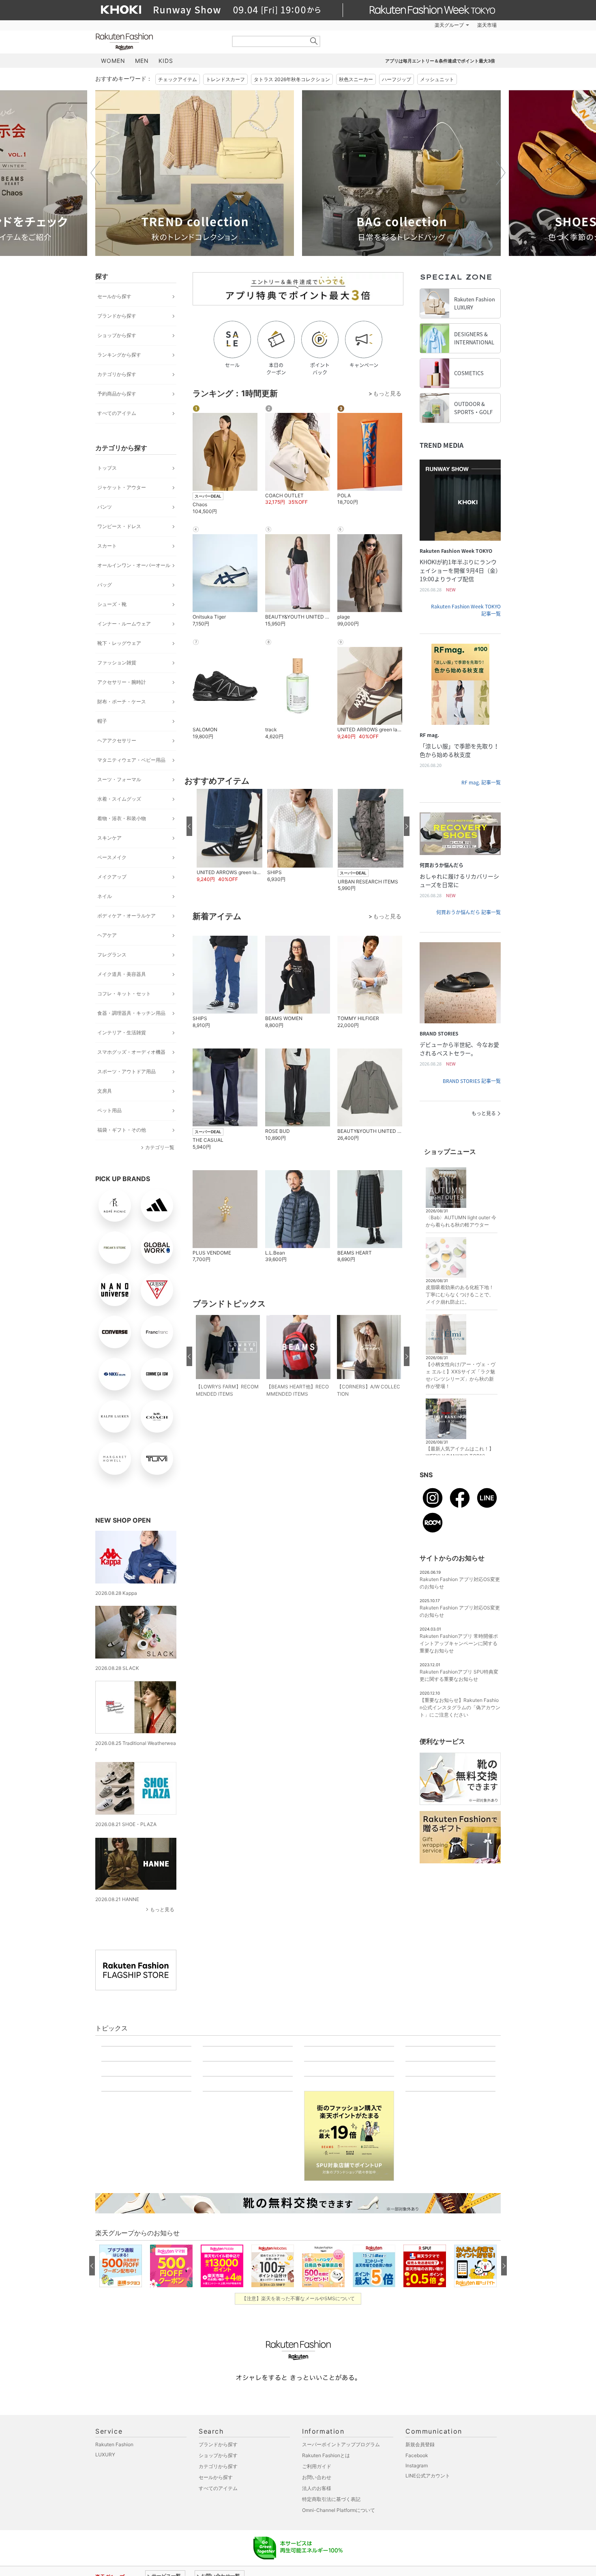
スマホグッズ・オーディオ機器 (131, 1052)
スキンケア (109, 838)
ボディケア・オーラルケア (126, 916)
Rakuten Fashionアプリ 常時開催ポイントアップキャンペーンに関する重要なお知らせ (459, 1643)
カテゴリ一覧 (160, 1147)
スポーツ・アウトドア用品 (126, 1071)
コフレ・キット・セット (124, 994)
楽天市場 (487, 25)
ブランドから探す (117, 316)
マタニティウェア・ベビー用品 (131, 760)
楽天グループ (449, 25)
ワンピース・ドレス (119, 526)
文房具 (105, 1091)
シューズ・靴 (112, 604)
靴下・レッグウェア (119, 643)
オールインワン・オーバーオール (134, 565)
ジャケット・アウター (122, 487)
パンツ (105, 507)
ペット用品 (109, 1110)
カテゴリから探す (117, 374)
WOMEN (113, 61)
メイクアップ (112, 877)
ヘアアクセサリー (117, 740)
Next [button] (501, 173)
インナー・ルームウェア (124, 624)
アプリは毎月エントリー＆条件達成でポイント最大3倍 (440, 61)
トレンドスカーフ (225, 79)
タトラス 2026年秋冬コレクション (292, 79)
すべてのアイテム (117, 413)
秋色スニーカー (356, 79)
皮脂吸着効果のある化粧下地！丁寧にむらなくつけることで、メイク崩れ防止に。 (460, 1294)
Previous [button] (95, 173)
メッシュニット (437, 79)
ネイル (105, 896)
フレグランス (112, 955)
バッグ (105, 585)
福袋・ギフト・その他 (122, 1130)
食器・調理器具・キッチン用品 (131, 1013)
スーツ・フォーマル (119, 779)
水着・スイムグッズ (119, 799)
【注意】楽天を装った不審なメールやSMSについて (298, 2566)
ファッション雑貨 (117, 663)
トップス (107, 468)
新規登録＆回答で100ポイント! (392, 25)
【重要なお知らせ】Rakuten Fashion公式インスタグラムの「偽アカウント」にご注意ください (460, 1707)
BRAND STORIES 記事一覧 (472, 1081)
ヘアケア (107, 935)
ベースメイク (112, 857)
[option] (195, 173)
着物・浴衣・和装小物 (122, 818)
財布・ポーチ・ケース (122, 701)
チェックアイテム (178, 79)
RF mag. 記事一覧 (481, 782)
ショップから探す (117, 335)
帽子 (102, 721)
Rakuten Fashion (158, 42)
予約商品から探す (117, 394)
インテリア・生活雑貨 (122, 1032)
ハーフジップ (397, 79)
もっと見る (162, 1909)
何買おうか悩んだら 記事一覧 (468, 912)
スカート (107, 546)
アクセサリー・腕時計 (122, 682)
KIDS (166, 61)
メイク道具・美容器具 (122, 974)
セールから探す (114, 296)
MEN (142, 61)
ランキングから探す (119, 355)
